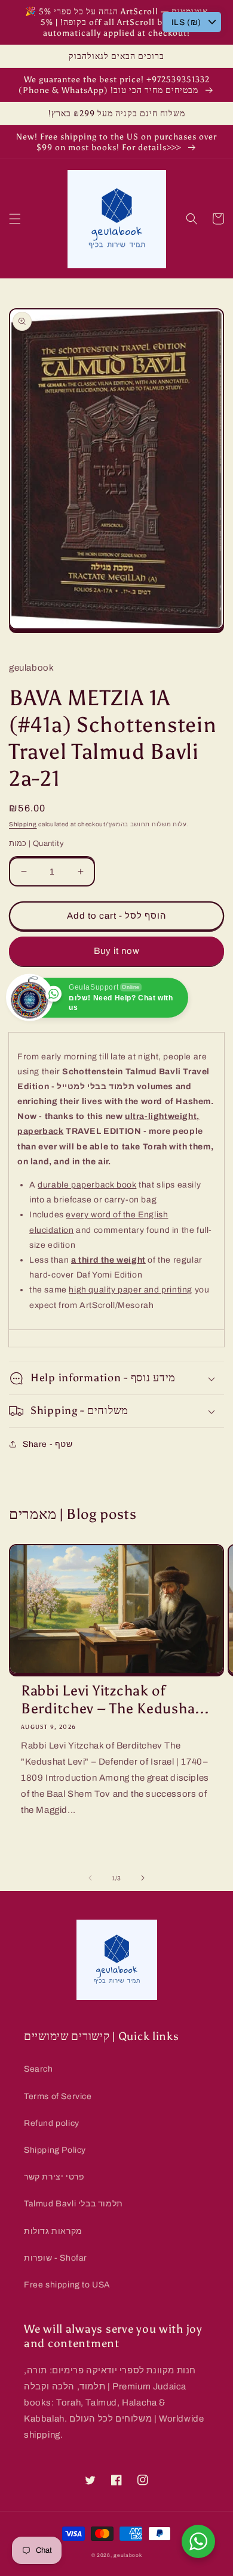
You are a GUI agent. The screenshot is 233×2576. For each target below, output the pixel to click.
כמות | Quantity (36, 844)
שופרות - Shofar (56, 2258)
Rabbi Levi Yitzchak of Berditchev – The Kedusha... (115, 1699)
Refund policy (52, 2123)
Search (39, 2069)
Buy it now (117, 951)
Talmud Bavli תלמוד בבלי (73, 2204)
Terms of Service (58, 2096)
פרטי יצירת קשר (54, 2177)
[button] (15, 219)
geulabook (128, 2555)
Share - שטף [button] (48, 1444)
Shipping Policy (55, 2150)
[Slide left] (90, 1878)
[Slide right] (143, 1878)
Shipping (23, 824)
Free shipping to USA (67, 2285)
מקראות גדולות (53, 2231)
